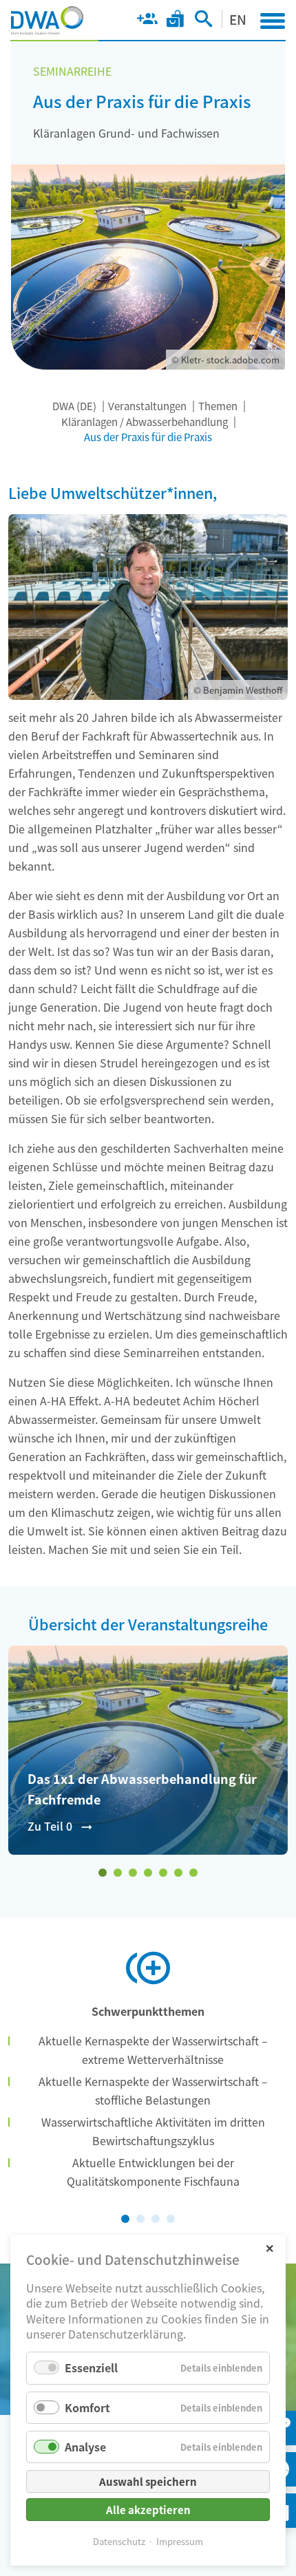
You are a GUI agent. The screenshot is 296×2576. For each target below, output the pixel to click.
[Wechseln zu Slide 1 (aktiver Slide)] (103, 1873)
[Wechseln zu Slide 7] (193, 1873)
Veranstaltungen (147, 406)
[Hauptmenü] (273, 21)
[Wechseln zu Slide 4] (148, 1873)
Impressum (180, 2541)
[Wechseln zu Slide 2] (118, 1873)
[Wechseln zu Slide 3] (133, 1873)
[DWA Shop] (175, 21)
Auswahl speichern (148, 2481)
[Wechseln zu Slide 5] (163, 1873)
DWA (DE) (74, 406)
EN (238, 19)
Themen (218, 406)
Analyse (85, 2447)
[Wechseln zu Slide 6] (178, 1873)
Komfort (87, 2407)
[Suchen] (203, 21)
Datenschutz (119, 2541)
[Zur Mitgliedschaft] (147, 21)
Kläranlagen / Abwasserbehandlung (145, 422)
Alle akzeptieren (148, 2510)
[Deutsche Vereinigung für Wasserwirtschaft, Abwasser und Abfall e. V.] (47, 21)
